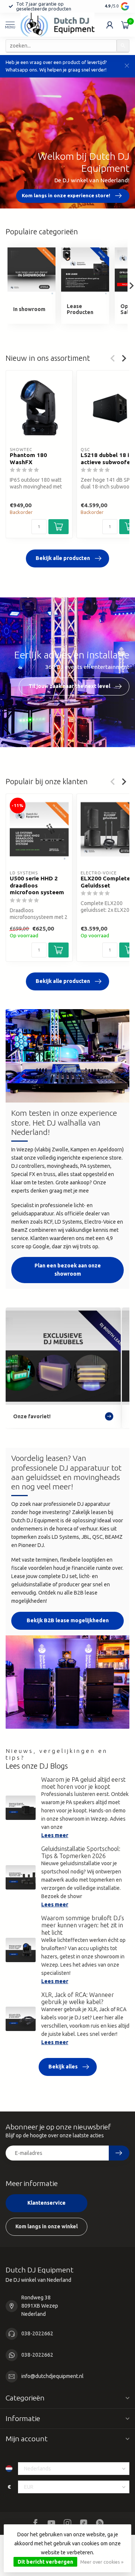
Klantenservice (46, 2203)
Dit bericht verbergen (45, 2562)
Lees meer (55, 1835)
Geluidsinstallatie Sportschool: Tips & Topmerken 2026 (81, 1852)
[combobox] (61, 46)
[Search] (123, 46)
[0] (125, 25)
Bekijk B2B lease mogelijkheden (68, 1620)
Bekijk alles (63, 2067)
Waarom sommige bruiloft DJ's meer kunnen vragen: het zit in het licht (83, 1925)
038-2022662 (37, 2333)
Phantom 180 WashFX (28, 458)
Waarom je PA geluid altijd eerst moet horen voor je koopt (83, 1783)
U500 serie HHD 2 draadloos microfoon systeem (37, 885)
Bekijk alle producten (63, 558)
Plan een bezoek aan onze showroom (68, 1270)
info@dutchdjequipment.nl (52, 2376)
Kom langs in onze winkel (46, 2226)
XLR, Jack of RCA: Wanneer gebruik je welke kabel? (78, 1998)
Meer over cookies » (102, 2562)
